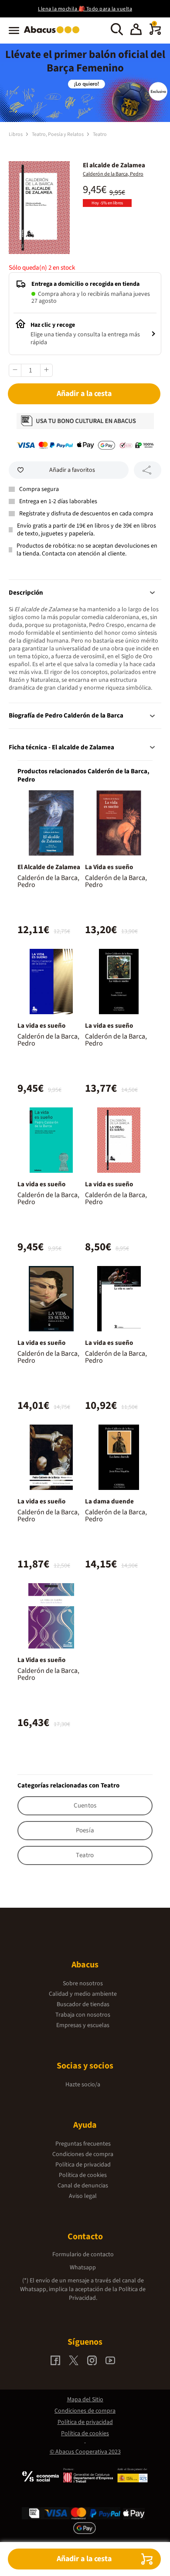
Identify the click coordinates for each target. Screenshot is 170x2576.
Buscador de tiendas (83, 2004)
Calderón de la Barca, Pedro (113, 174)
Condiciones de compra (83, 2154)
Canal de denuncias (83, 2186)
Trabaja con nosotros (83, 2015)
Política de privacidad (83, 2165)
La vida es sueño (41, 1026)
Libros (16, 134)
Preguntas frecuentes (83, 2144)
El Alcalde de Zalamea (49, 867)
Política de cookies (83, 2175)
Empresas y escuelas (83, 2025)
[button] (136, 30)
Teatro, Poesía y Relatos (58, 134)
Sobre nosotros (83, 1984)
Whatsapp (83, 2268)
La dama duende (109, 1501)
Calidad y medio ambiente (83, 1994)
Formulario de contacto (83, 2254)
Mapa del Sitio (85, 2400)
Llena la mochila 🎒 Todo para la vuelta (85, 9)
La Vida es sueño (109, 867)
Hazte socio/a (83, 2085)
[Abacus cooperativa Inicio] (54, 34)
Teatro (100, 134)
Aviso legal (83, 2196)
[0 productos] (155, 33)
